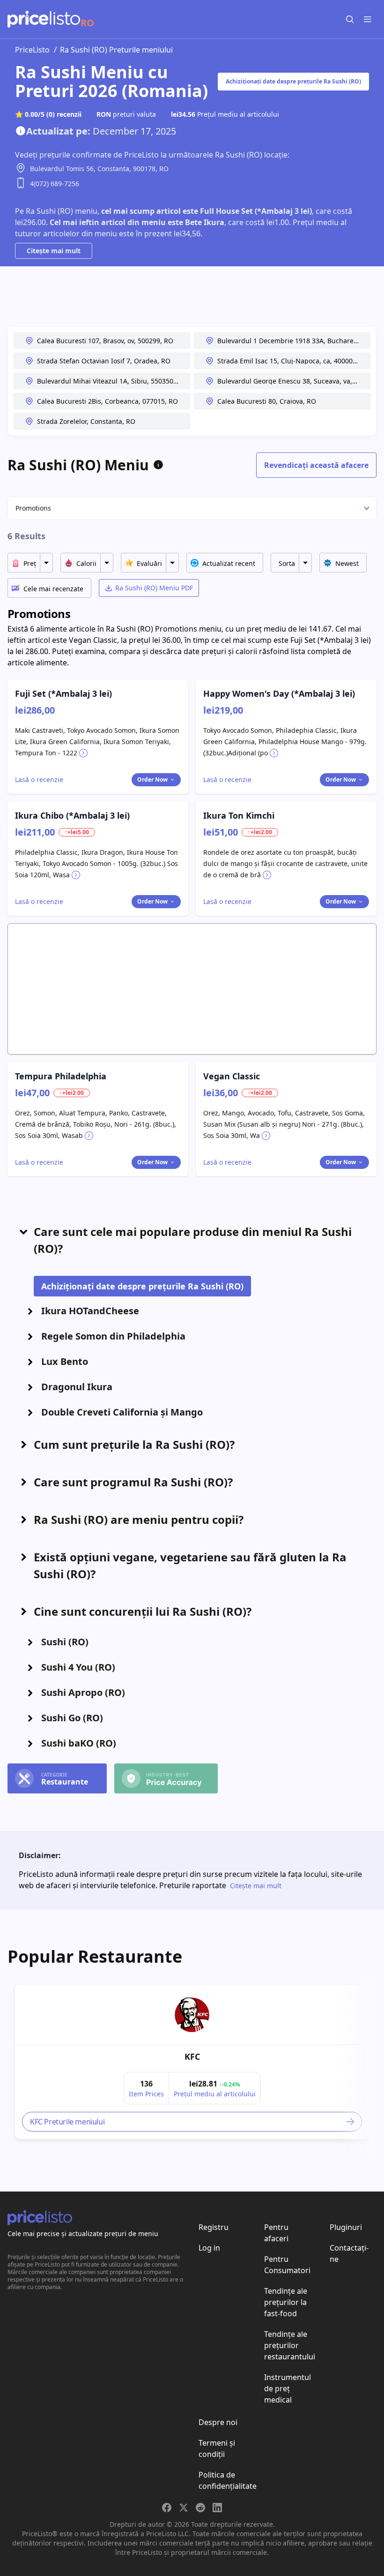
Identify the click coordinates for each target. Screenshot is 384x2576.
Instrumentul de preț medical (288, 2388)
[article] (192, 2062)
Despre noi (218, 2422)
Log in (209, 2248)
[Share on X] (184, 2508)
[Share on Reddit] (200, 2508)
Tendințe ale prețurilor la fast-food (286, 2302)
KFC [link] (192, 2056)
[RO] (44, 19)
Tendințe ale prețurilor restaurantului (290, 2345)
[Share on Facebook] (167, 2508)
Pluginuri (346, 2227)
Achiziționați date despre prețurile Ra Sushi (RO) (293, 81)
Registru (214, 2227)
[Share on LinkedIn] (217, 2508)
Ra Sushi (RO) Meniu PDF (154, 588)
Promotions (33, 508)
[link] (192, 2015)
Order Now (152, 780)
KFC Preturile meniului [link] (67, 2122)
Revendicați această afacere (316, 465)
